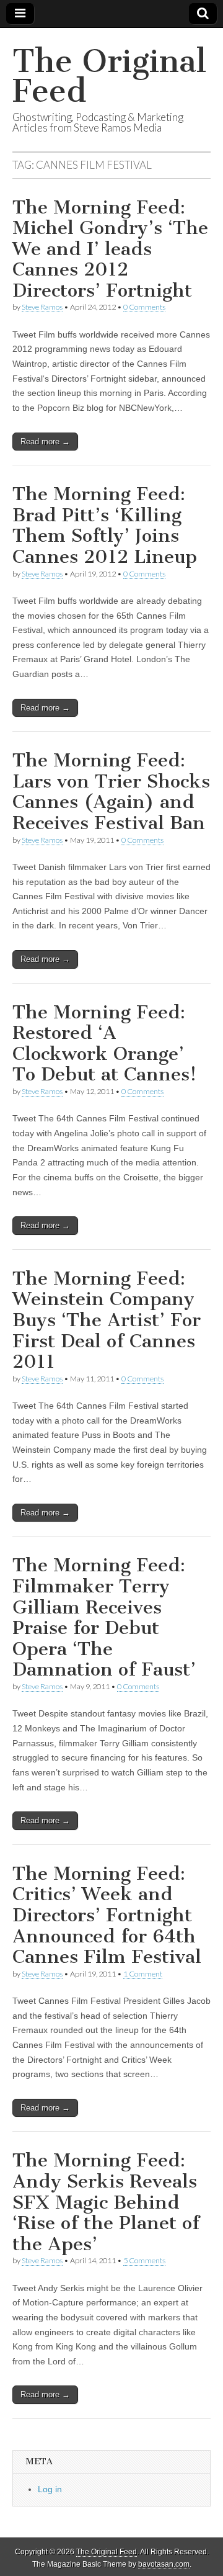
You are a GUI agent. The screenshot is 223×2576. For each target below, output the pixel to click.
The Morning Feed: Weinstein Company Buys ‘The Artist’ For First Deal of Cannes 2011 (107, 1320)
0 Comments (144, 307)
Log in (50, 2489)
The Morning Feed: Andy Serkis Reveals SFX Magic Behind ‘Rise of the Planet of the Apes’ (106, 2202)
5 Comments (144, 2260)
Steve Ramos (42, 307)
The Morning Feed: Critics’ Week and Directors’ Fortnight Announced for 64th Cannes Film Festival (107, 1915)
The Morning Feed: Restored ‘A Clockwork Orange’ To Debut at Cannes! (104, 1043)
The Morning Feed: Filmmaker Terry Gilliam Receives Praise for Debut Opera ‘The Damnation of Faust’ (104, 1617)
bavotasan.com (164, 2564)
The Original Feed (109, 76)
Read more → (45, 442)
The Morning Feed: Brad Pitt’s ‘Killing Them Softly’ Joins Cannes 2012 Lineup (105, 525)
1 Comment (143, 1974)
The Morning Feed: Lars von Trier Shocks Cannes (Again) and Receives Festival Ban (111, 792)
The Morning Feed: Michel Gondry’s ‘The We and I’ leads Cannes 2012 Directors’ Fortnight (110, 249)
